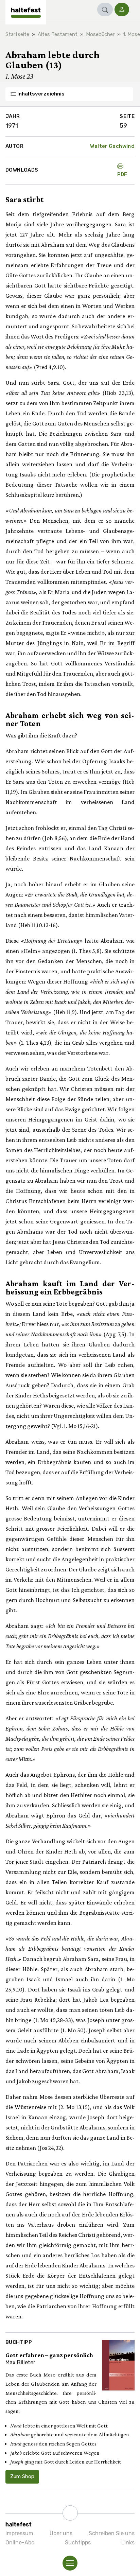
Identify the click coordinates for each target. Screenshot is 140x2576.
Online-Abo (20, 2543)
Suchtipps (78, 2543)
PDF (122, 174)
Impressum (19, 2533)
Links (128, 2543)
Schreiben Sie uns (112, 2533)
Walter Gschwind (112, 146)
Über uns (61, 2533)
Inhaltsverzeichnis (40, 94)
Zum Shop (22, 2476)
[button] (105, 10)
